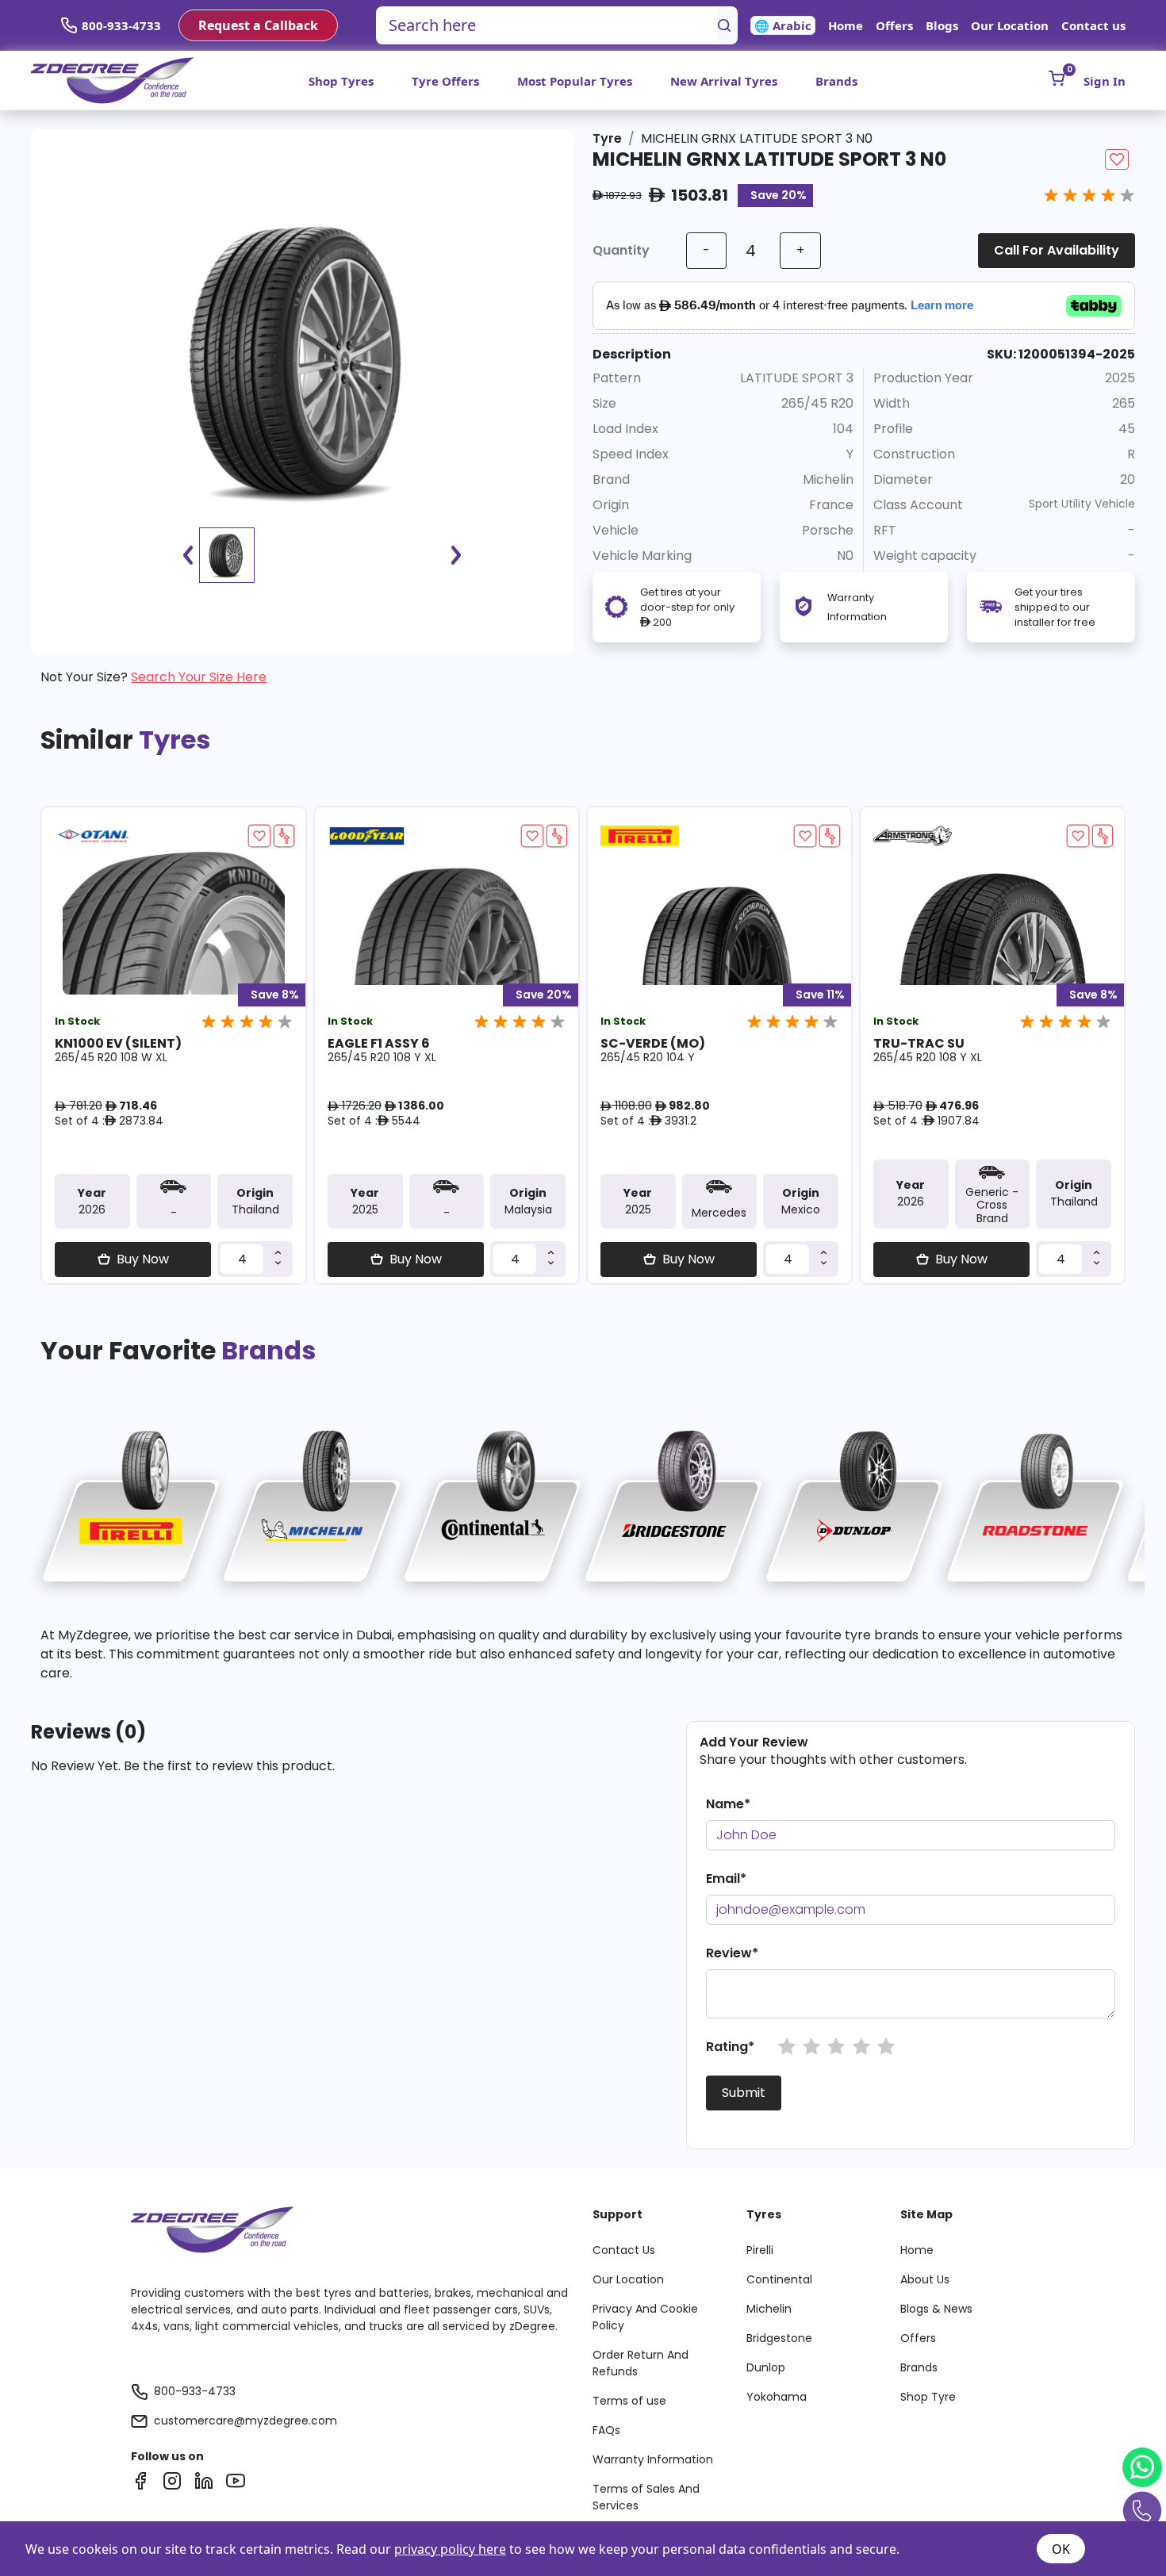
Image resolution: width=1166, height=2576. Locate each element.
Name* (728, 1804)
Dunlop (766, 2367)
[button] (787, 2047)
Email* (726, 1878)
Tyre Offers (445, 81)
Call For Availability (1057, 250)
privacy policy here (450, 2549)
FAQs (606, 2430)
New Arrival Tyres (724, 81)
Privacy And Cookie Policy (645, 2317)
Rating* (730, 2047)
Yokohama (777, 2397)
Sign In (1105, 81)
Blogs (942, 25)
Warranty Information (653, 2459)
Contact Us (624, 2250)
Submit (744, 2093)
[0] (1057, 79)
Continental (779, 2279)
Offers (894, 25)
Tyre (607, 138)
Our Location (1010, 25)
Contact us (1093, 25)
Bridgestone (779, 2338)
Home (846, 25)
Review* (732, 1953)
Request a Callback (258, 25)
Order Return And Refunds (641, 2363)
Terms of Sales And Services (646, 2497)
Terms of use (629, 2401)
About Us (925, 2279)
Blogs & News (936, 2309)
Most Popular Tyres (575, 81)
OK (1061, 2549)
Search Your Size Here (199, 677)
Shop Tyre (928, 2397)
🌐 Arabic (783, 25)
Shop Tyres (341, 81)
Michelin (769, 2309)
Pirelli (760, 2250)
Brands (836, 81)
